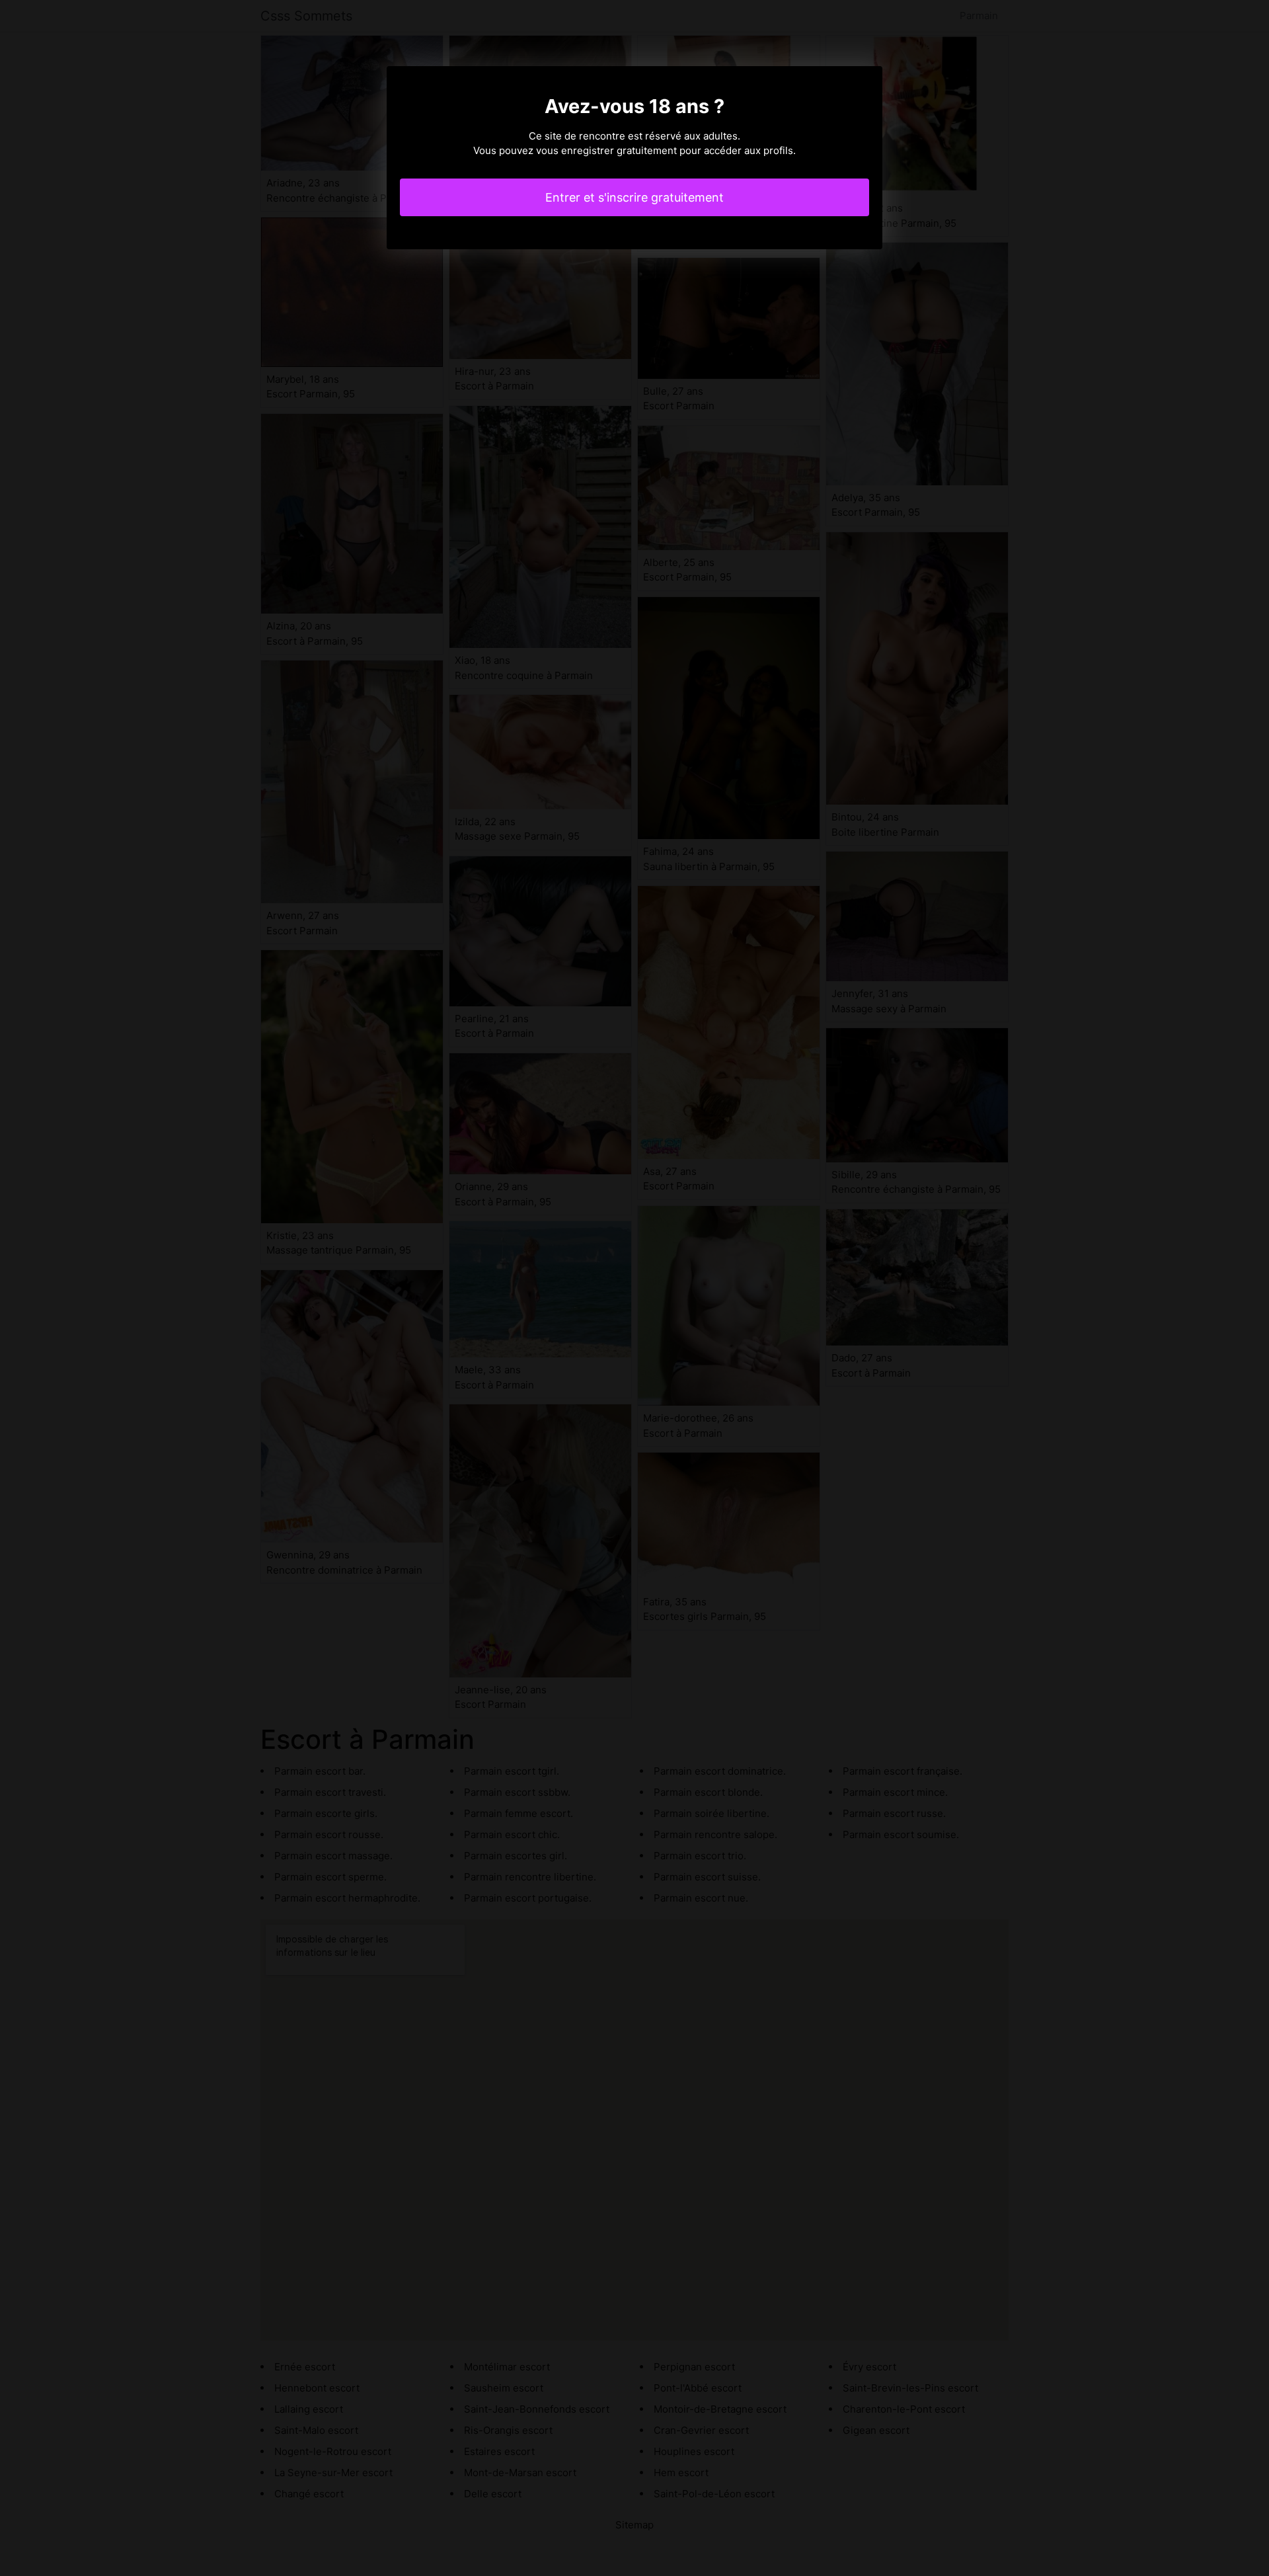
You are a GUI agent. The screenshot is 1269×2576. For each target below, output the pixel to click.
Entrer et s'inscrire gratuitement (634, 197)
